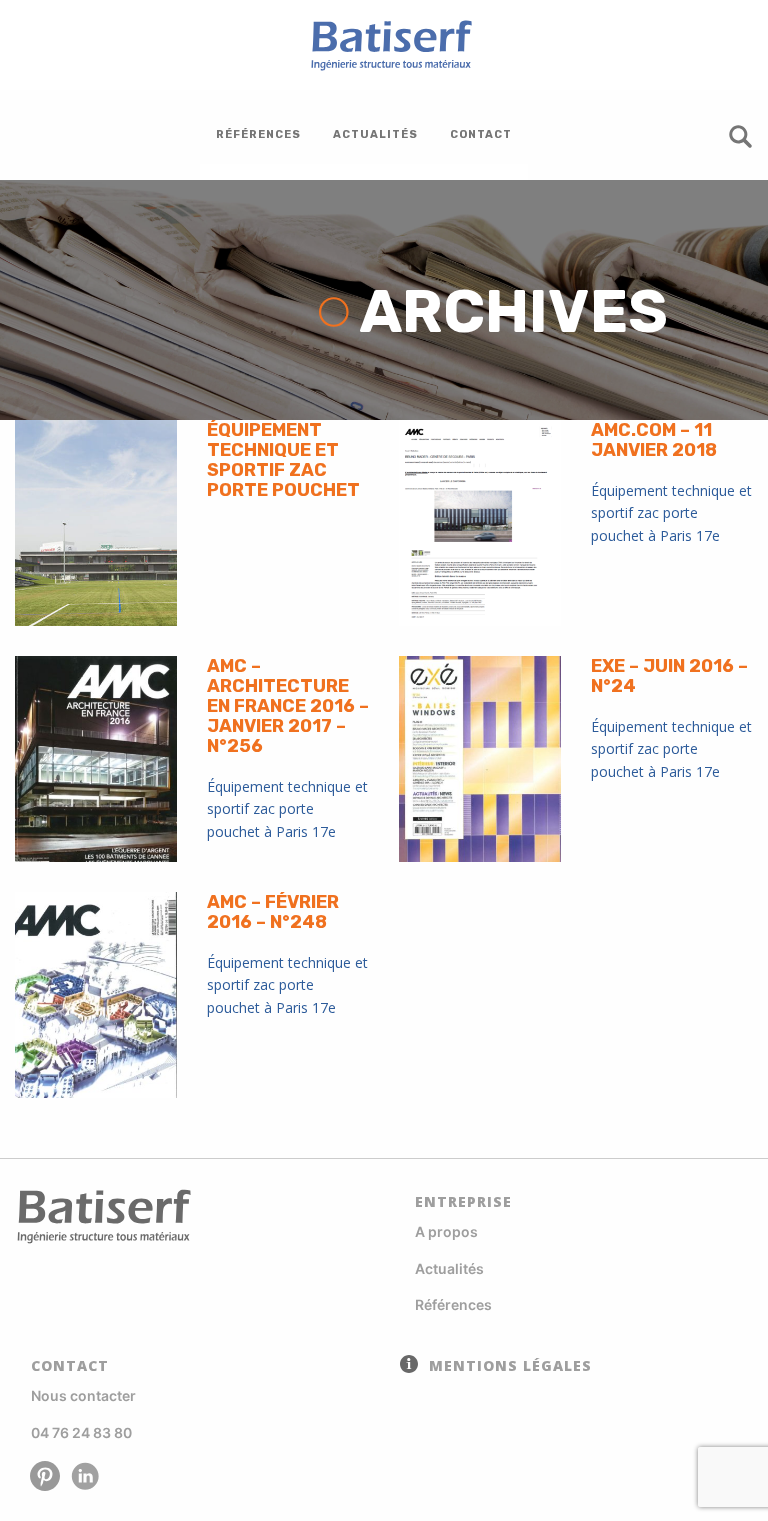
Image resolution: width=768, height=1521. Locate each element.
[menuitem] (258, 135)
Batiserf (384, 45)
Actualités (449, 1268)
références (258, 134)
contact (481, 134)
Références (453, 1304)
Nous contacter (83, 1395)
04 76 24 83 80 (81, 1432)
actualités (375, 134)
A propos (446, 1231)
